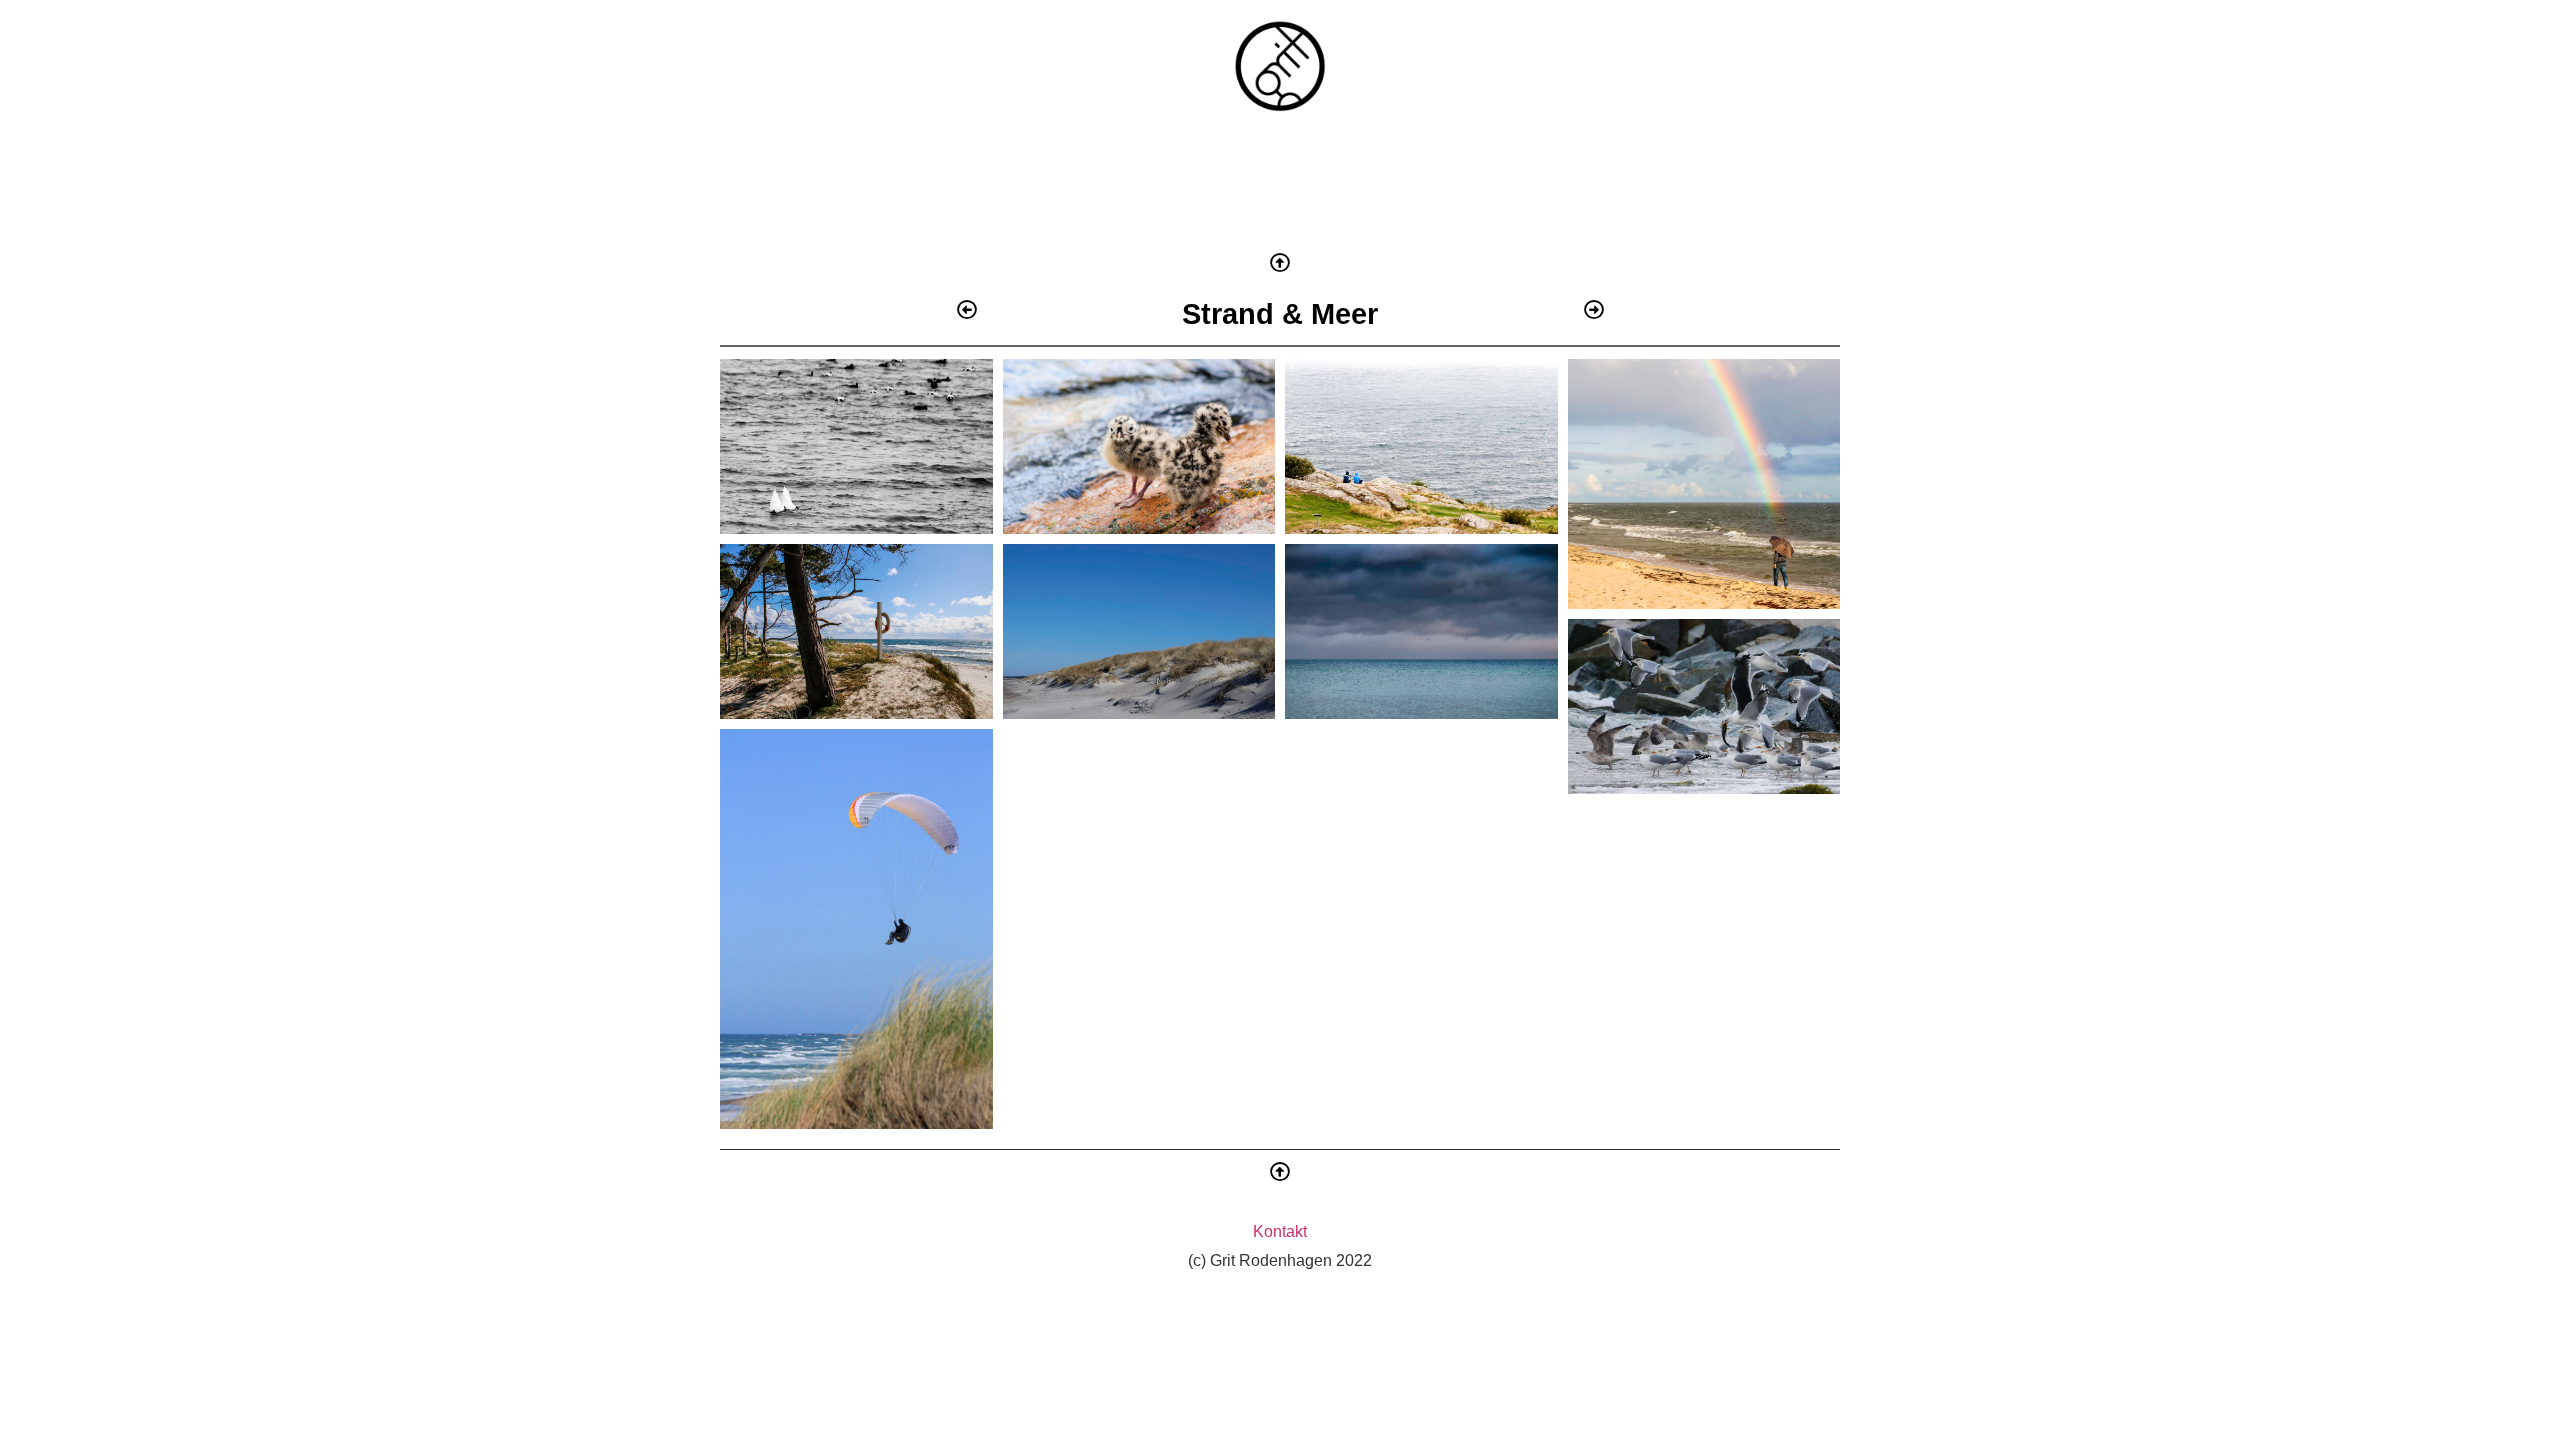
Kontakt (1280, 1231)
